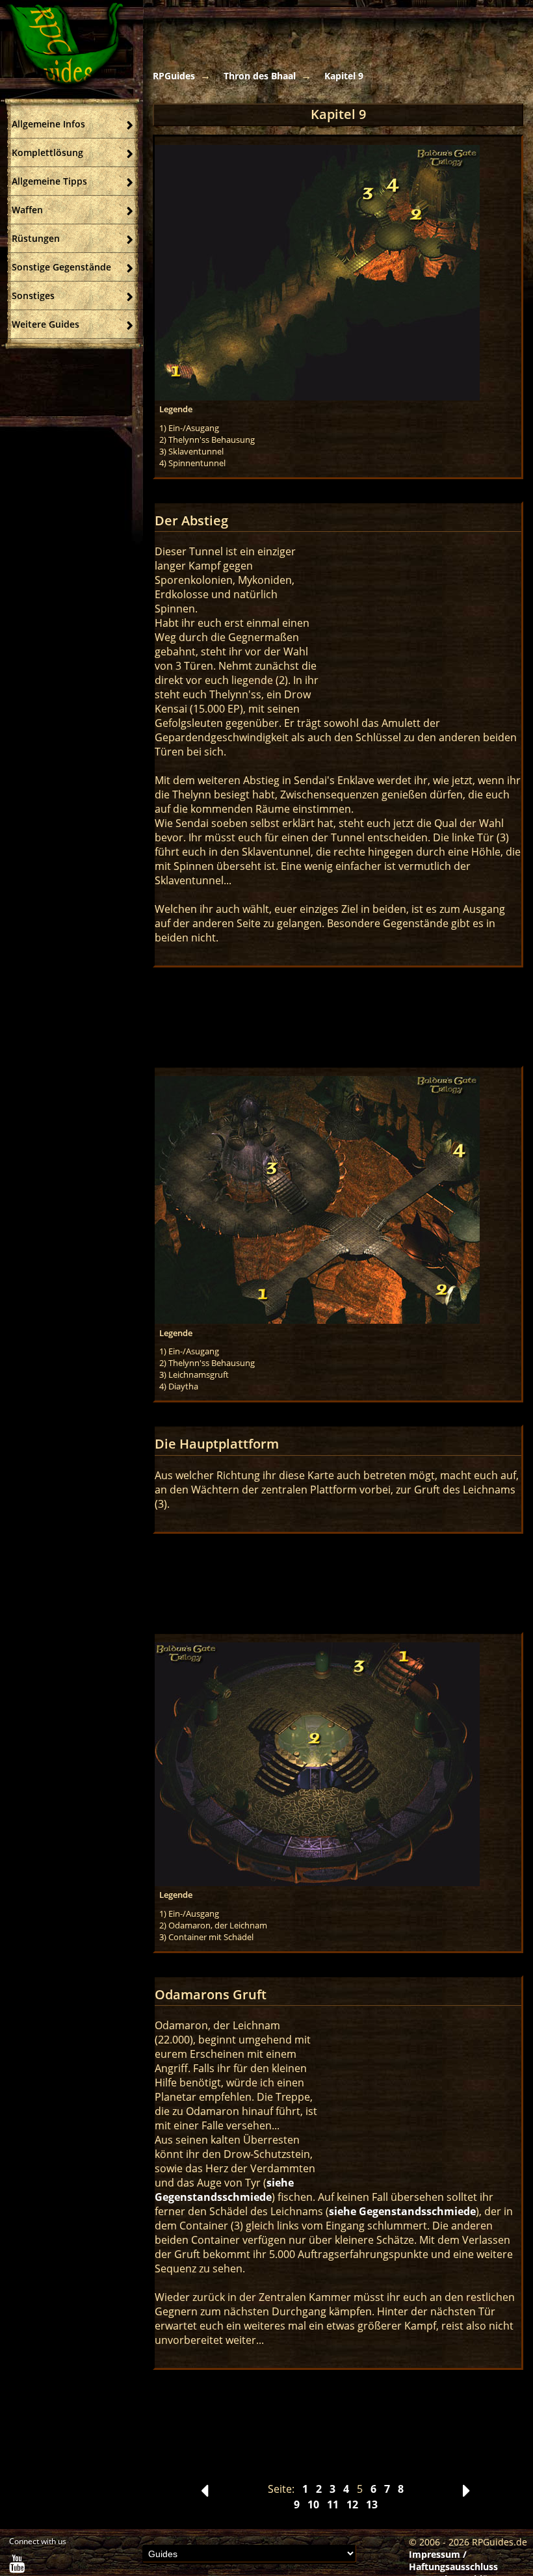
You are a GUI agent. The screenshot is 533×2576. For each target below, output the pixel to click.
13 (372, 2504)
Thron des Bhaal (260, 76)
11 (333, 2504)
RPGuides (174, 76)
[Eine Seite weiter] (466, 2494)
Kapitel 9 (344, 76)
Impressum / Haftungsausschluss (453, 2560)
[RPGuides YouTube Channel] (17, 2567)
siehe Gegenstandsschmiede (224, 2190)
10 (313, 2504)
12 (352, 2504)
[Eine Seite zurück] (204, 2494)
